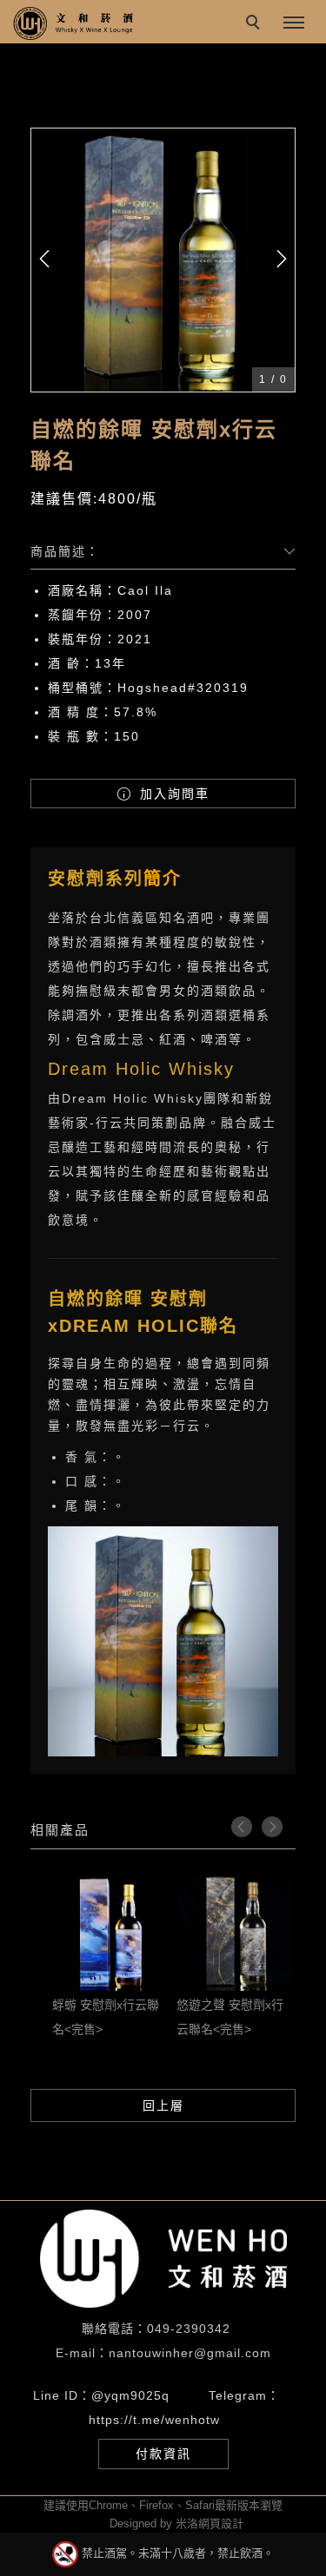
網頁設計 (221, 2523)
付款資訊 (163, 2454)
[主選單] (294, 23)
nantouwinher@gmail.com (190, 2353)
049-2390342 (189, 2329)
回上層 (163, 2105)
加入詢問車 (172, 794)
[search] (256, 24)
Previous (242, 1827)
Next (272, 1827)
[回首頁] (74, 23)
